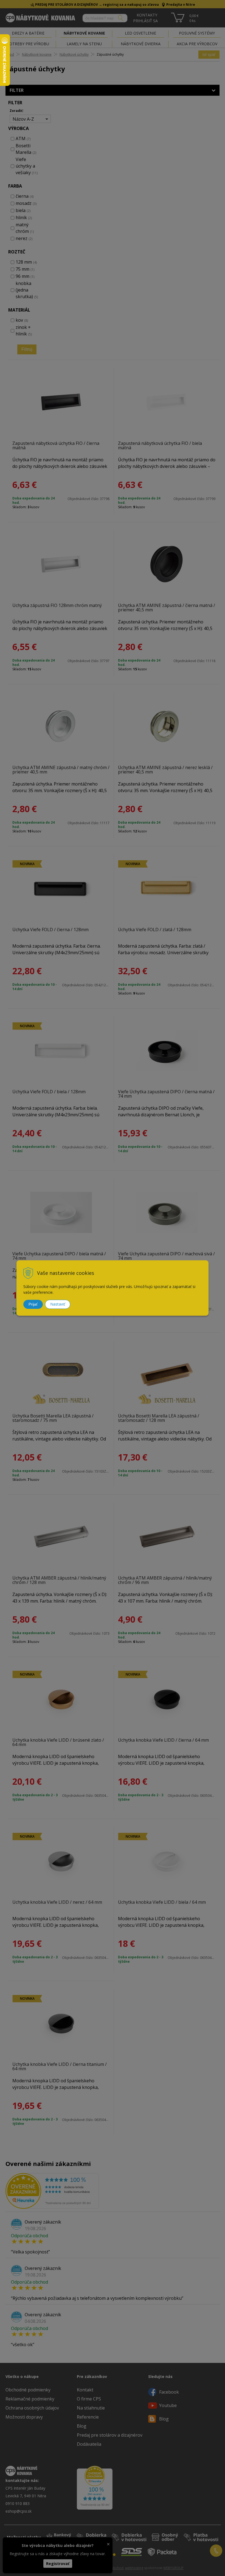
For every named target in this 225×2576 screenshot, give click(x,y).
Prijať (33, 1304)
